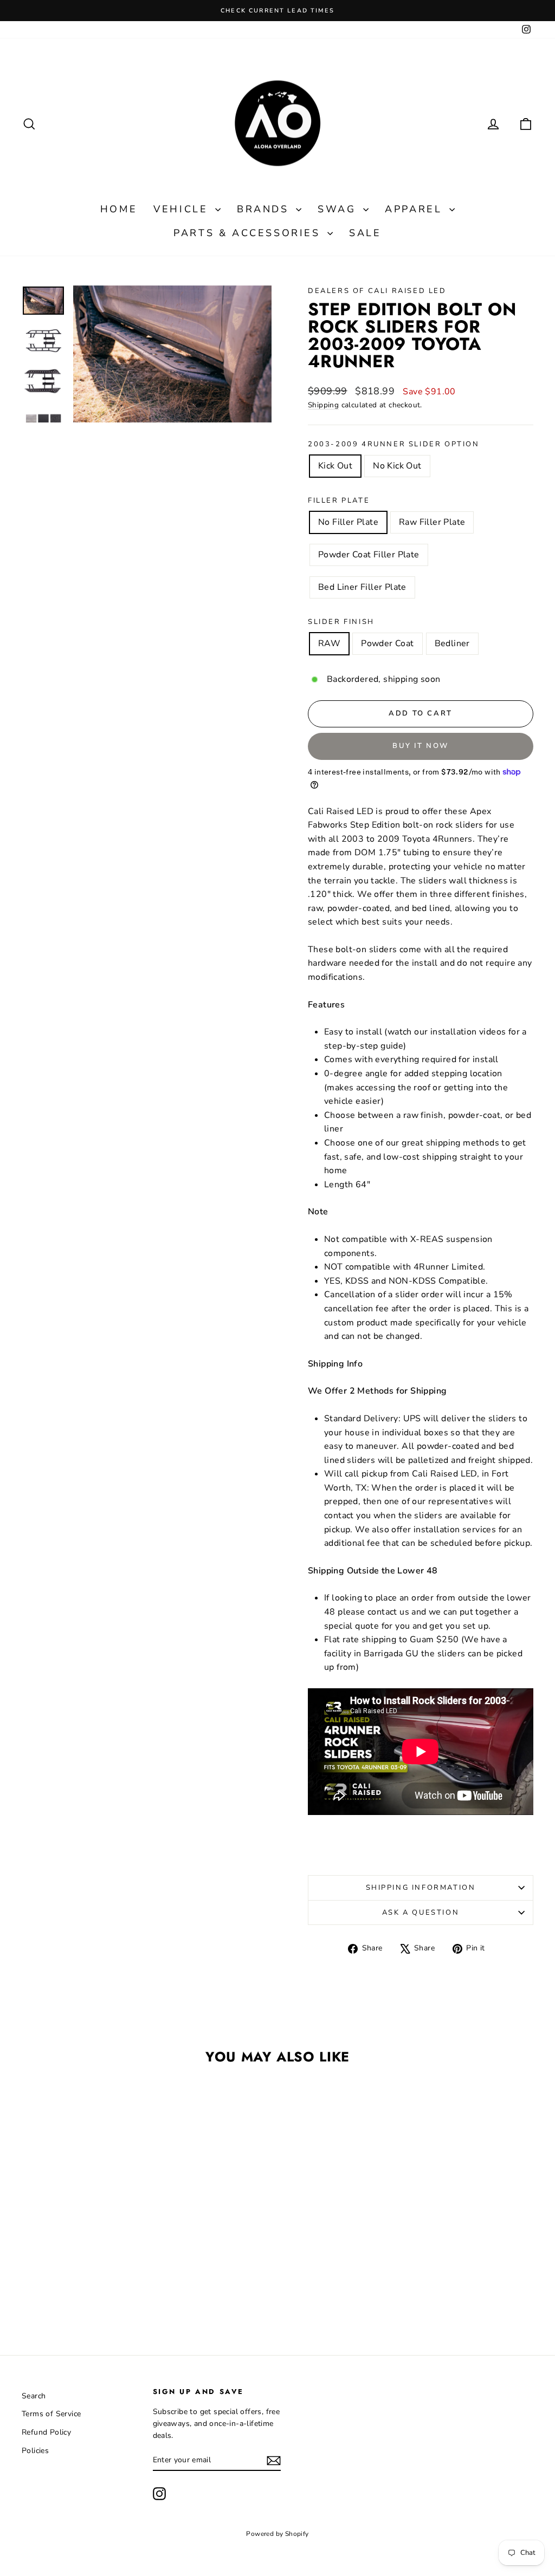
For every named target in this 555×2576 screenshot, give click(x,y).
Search (34, 2396)
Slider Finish (341, 622)
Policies (35, 2451)
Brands (265, 209)
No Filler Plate (348, 522)
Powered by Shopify (277, 2534)
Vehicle (183, 209)
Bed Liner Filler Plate (362, 587)
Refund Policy (46, 2432)
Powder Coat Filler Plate (369, 555)
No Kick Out (397, 466)
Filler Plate (339, 500)
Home (119, 209)
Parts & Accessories (249, 233)
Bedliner (452, 643)
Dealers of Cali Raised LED (377, 291)
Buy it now (421, 746)
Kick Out (335, 466)
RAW (329, 643)
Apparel (416, 209)
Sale (365, 233)
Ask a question (421, 1913)
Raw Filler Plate (432, 522)
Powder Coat (387, 643)
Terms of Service (51, 2414)
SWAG (339, 209)
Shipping (323, 405)
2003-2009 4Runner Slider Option (394, 444)
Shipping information (421, 1888)
